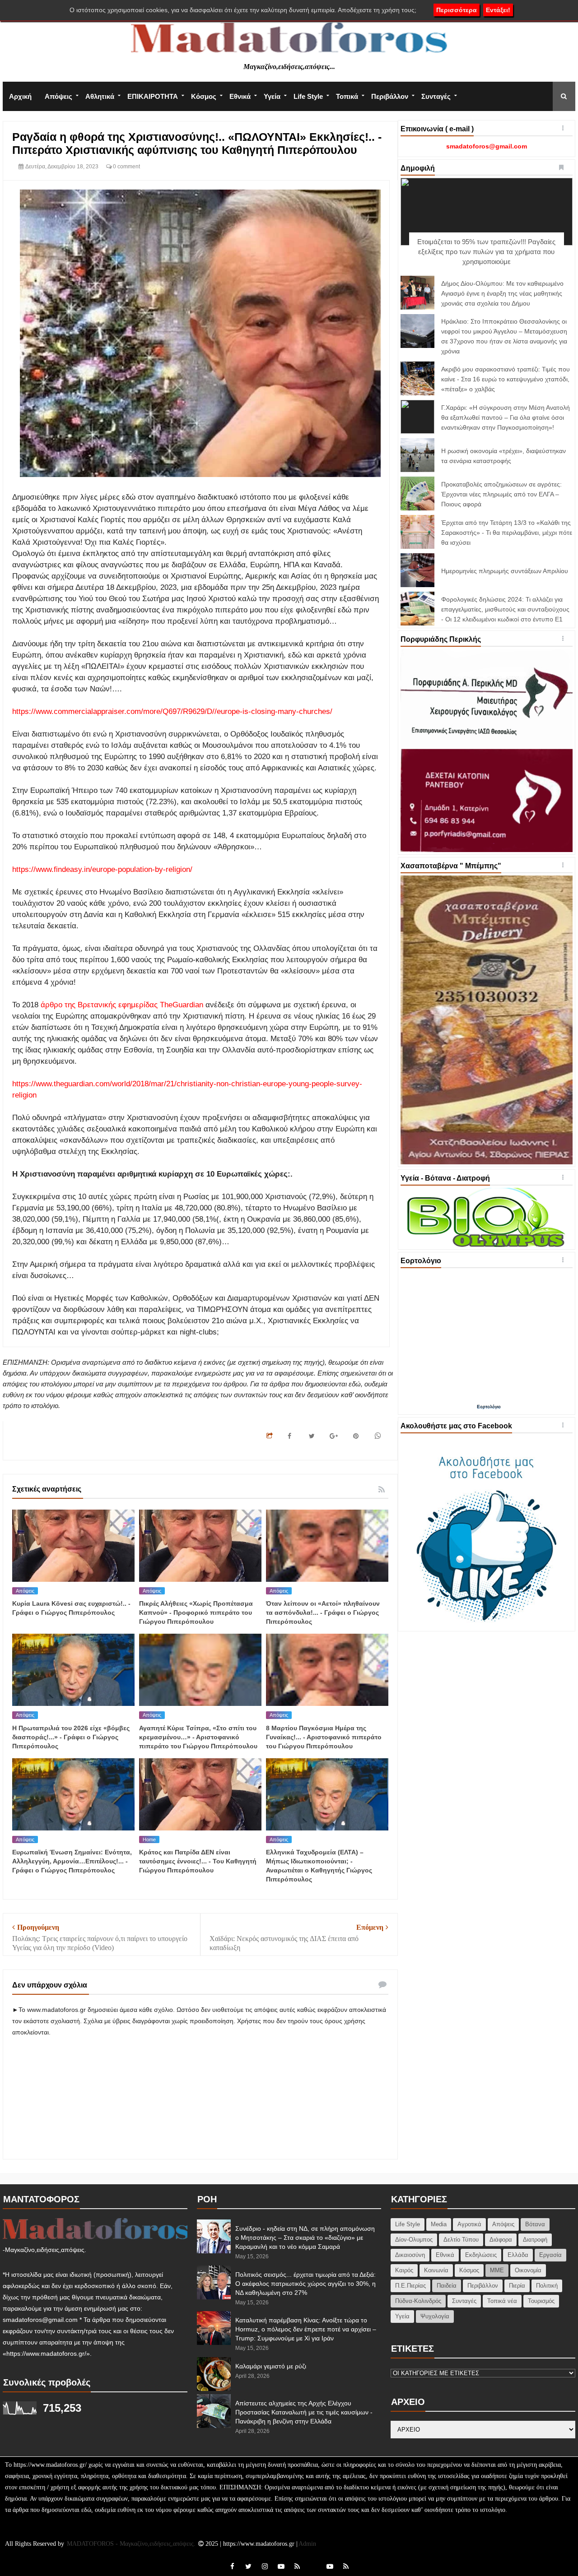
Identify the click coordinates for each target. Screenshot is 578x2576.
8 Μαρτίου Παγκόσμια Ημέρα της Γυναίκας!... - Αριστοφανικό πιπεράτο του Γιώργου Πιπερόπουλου (324, 1737)
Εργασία (550, 2255)
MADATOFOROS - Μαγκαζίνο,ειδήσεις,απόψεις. (132, 2544)
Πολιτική (547, 2286)
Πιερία (517, 2286)
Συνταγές (436, 96)
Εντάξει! (498, 10)
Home (149, 1839)
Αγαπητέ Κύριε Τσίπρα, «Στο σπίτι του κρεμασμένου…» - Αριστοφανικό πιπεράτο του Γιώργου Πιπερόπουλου (198, 1737)
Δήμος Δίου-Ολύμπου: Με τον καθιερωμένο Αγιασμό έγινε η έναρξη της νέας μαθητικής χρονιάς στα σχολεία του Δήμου (502, 293)
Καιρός (404, 2270)
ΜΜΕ (497, 2270)
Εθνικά (240, 96)
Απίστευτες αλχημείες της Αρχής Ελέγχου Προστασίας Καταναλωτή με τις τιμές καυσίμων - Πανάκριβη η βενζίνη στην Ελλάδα (304, 2412)
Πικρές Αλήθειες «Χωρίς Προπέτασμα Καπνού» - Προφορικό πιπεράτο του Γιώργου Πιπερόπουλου (196, 1612)
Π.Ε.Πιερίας (410, 2286)
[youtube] (281, 2566)
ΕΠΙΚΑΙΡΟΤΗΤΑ (153, 96)
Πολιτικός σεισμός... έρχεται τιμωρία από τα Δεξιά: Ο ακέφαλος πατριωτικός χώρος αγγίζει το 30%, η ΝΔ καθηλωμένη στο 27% (305, 2284)
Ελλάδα (518, 2255)
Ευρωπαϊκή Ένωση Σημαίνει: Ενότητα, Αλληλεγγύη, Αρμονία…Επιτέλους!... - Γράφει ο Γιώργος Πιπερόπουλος (72, 1861)
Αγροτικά (469, 2224)
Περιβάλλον (390, 96)
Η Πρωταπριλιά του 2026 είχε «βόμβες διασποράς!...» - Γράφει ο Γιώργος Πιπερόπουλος (71, 1737)
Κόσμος (204, 96)
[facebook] (232, 2566)
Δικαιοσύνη (410, 2255)
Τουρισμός (541, 2301)
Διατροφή (535, 2240)
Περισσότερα (457, 10)
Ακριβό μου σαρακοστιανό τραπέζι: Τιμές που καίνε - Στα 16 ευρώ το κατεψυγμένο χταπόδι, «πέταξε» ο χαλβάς (506, 379)
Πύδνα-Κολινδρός (418, 2301)
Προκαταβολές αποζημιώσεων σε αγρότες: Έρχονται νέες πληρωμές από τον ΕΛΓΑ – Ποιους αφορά (501, 494)
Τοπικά (347, 96)
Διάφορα (501, 2240)
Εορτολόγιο (489, 1406)
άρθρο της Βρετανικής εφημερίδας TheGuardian (122, 1005)
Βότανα (535, 2224)
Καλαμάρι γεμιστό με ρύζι (271, 2366)
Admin (307, 2544)
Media (439, 2224)
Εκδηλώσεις (481, 2255)
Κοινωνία (436, 2270)
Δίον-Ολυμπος (414, 2240)
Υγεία (272, 96)
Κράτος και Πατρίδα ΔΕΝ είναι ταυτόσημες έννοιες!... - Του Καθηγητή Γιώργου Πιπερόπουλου (198, 1861)
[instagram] (265, 2566)
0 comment (126, 167)
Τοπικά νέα (502, 2301)
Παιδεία (447, 2286)
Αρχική (20, 96)
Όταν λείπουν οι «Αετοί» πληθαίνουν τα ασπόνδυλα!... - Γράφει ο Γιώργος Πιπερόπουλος (323, 1612)
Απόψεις (58, 96)
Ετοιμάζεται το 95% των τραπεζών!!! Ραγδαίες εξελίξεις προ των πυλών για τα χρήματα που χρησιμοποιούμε (486, 252)
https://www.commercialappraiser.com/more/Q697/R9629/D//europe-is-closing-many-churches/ (172, 711)
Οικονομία (528, 2270)
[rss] (297, 2566)
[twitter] (248, 2566)
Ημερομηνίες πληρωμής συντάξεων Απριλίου (505, 571)
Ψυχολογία (435, 2316)
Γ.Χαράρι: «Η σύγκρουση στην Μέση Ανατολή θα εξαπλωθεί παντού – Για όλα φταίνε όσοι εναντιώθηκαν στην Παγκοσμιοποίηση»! (506, 417)
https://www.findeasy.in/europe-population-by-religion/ (102, 869)
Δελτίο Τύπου (461, 2240)
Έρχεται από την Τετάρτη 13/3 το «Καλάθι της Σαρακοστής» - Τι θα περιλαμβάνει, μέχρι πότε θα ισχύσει (507, 533)
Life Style (308, 96)
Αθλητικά (100, 96)
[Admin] (313, 2561)
